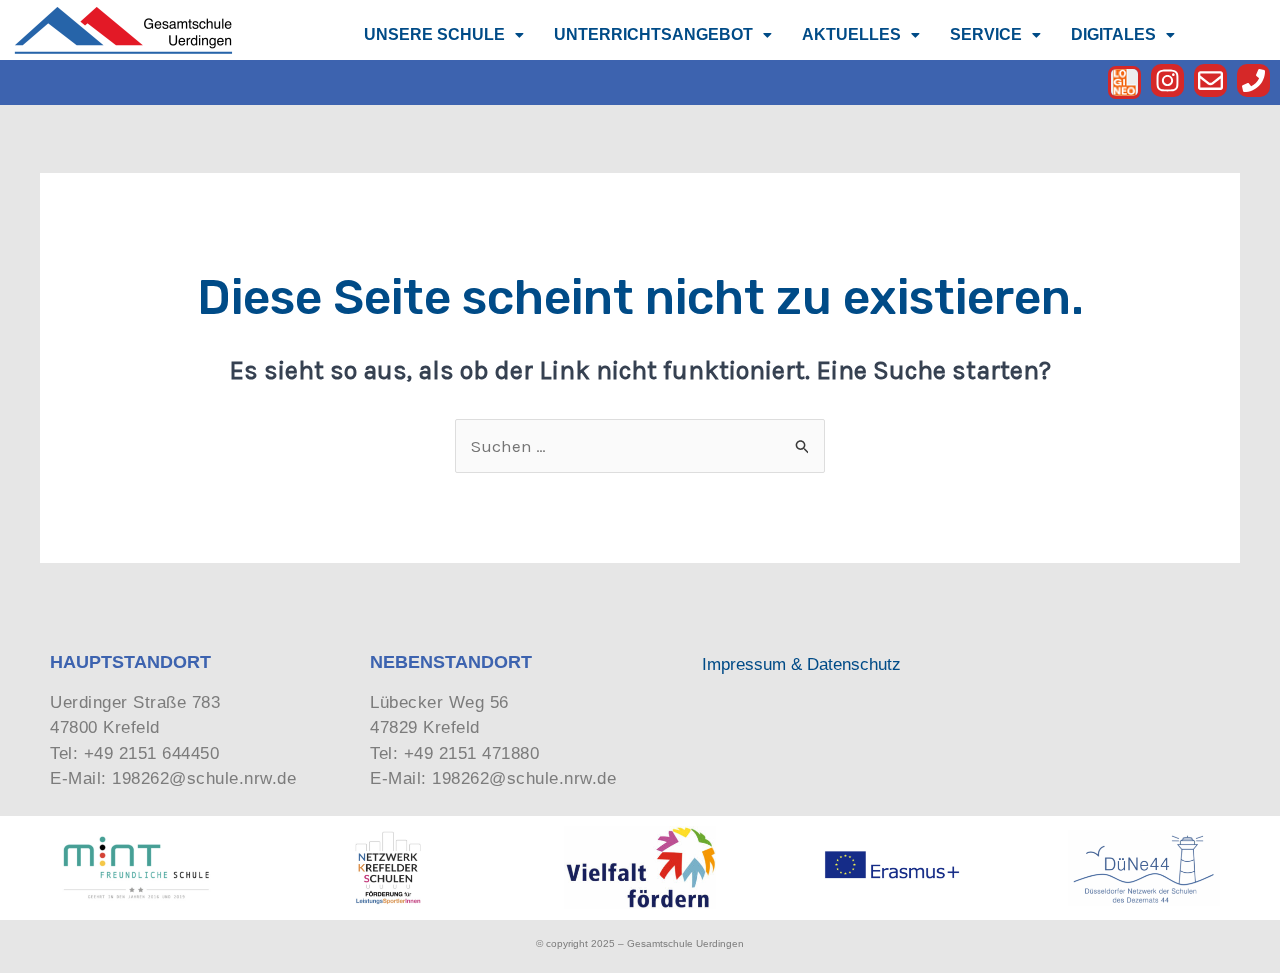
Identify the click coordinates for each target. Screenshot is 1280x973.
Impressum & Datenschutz (801, 664)
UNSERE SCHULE (434, 34)
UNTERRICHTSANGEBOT (653, 34)
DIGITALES (1113, 34)
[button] (444, 35)
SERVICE (986, 34)
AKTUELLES (851, 34)
